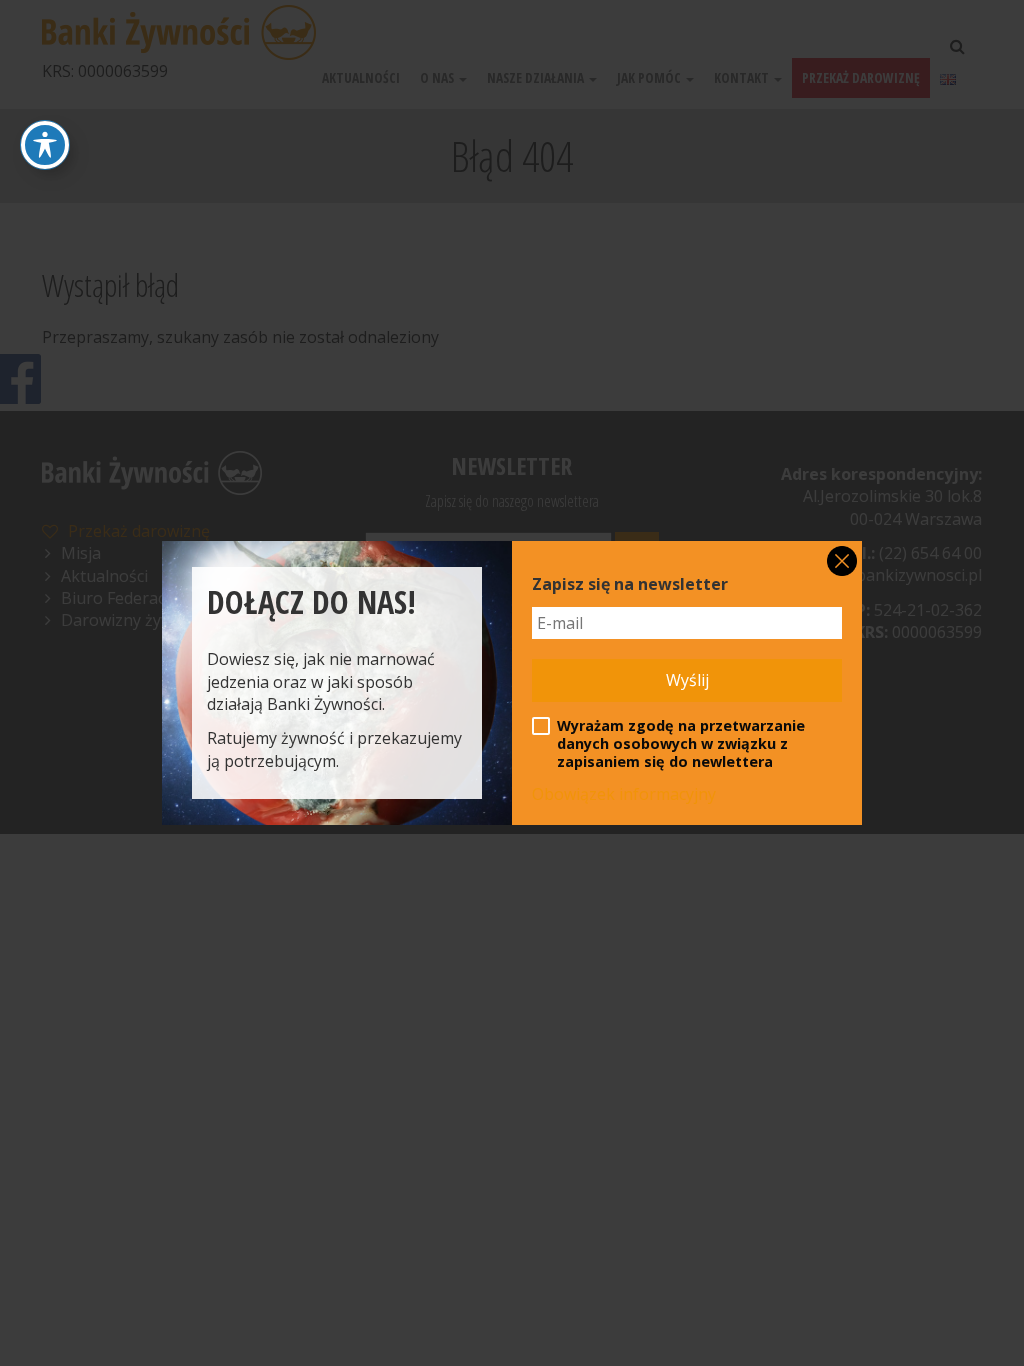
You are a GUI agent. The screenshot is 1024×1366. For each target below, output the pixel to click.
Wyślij (687, 680)
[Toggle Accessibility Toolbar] (45, 145)
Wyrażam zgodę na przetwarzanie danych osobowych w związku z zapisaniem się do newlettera (681, 744)
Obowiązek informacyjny (624, 794)
